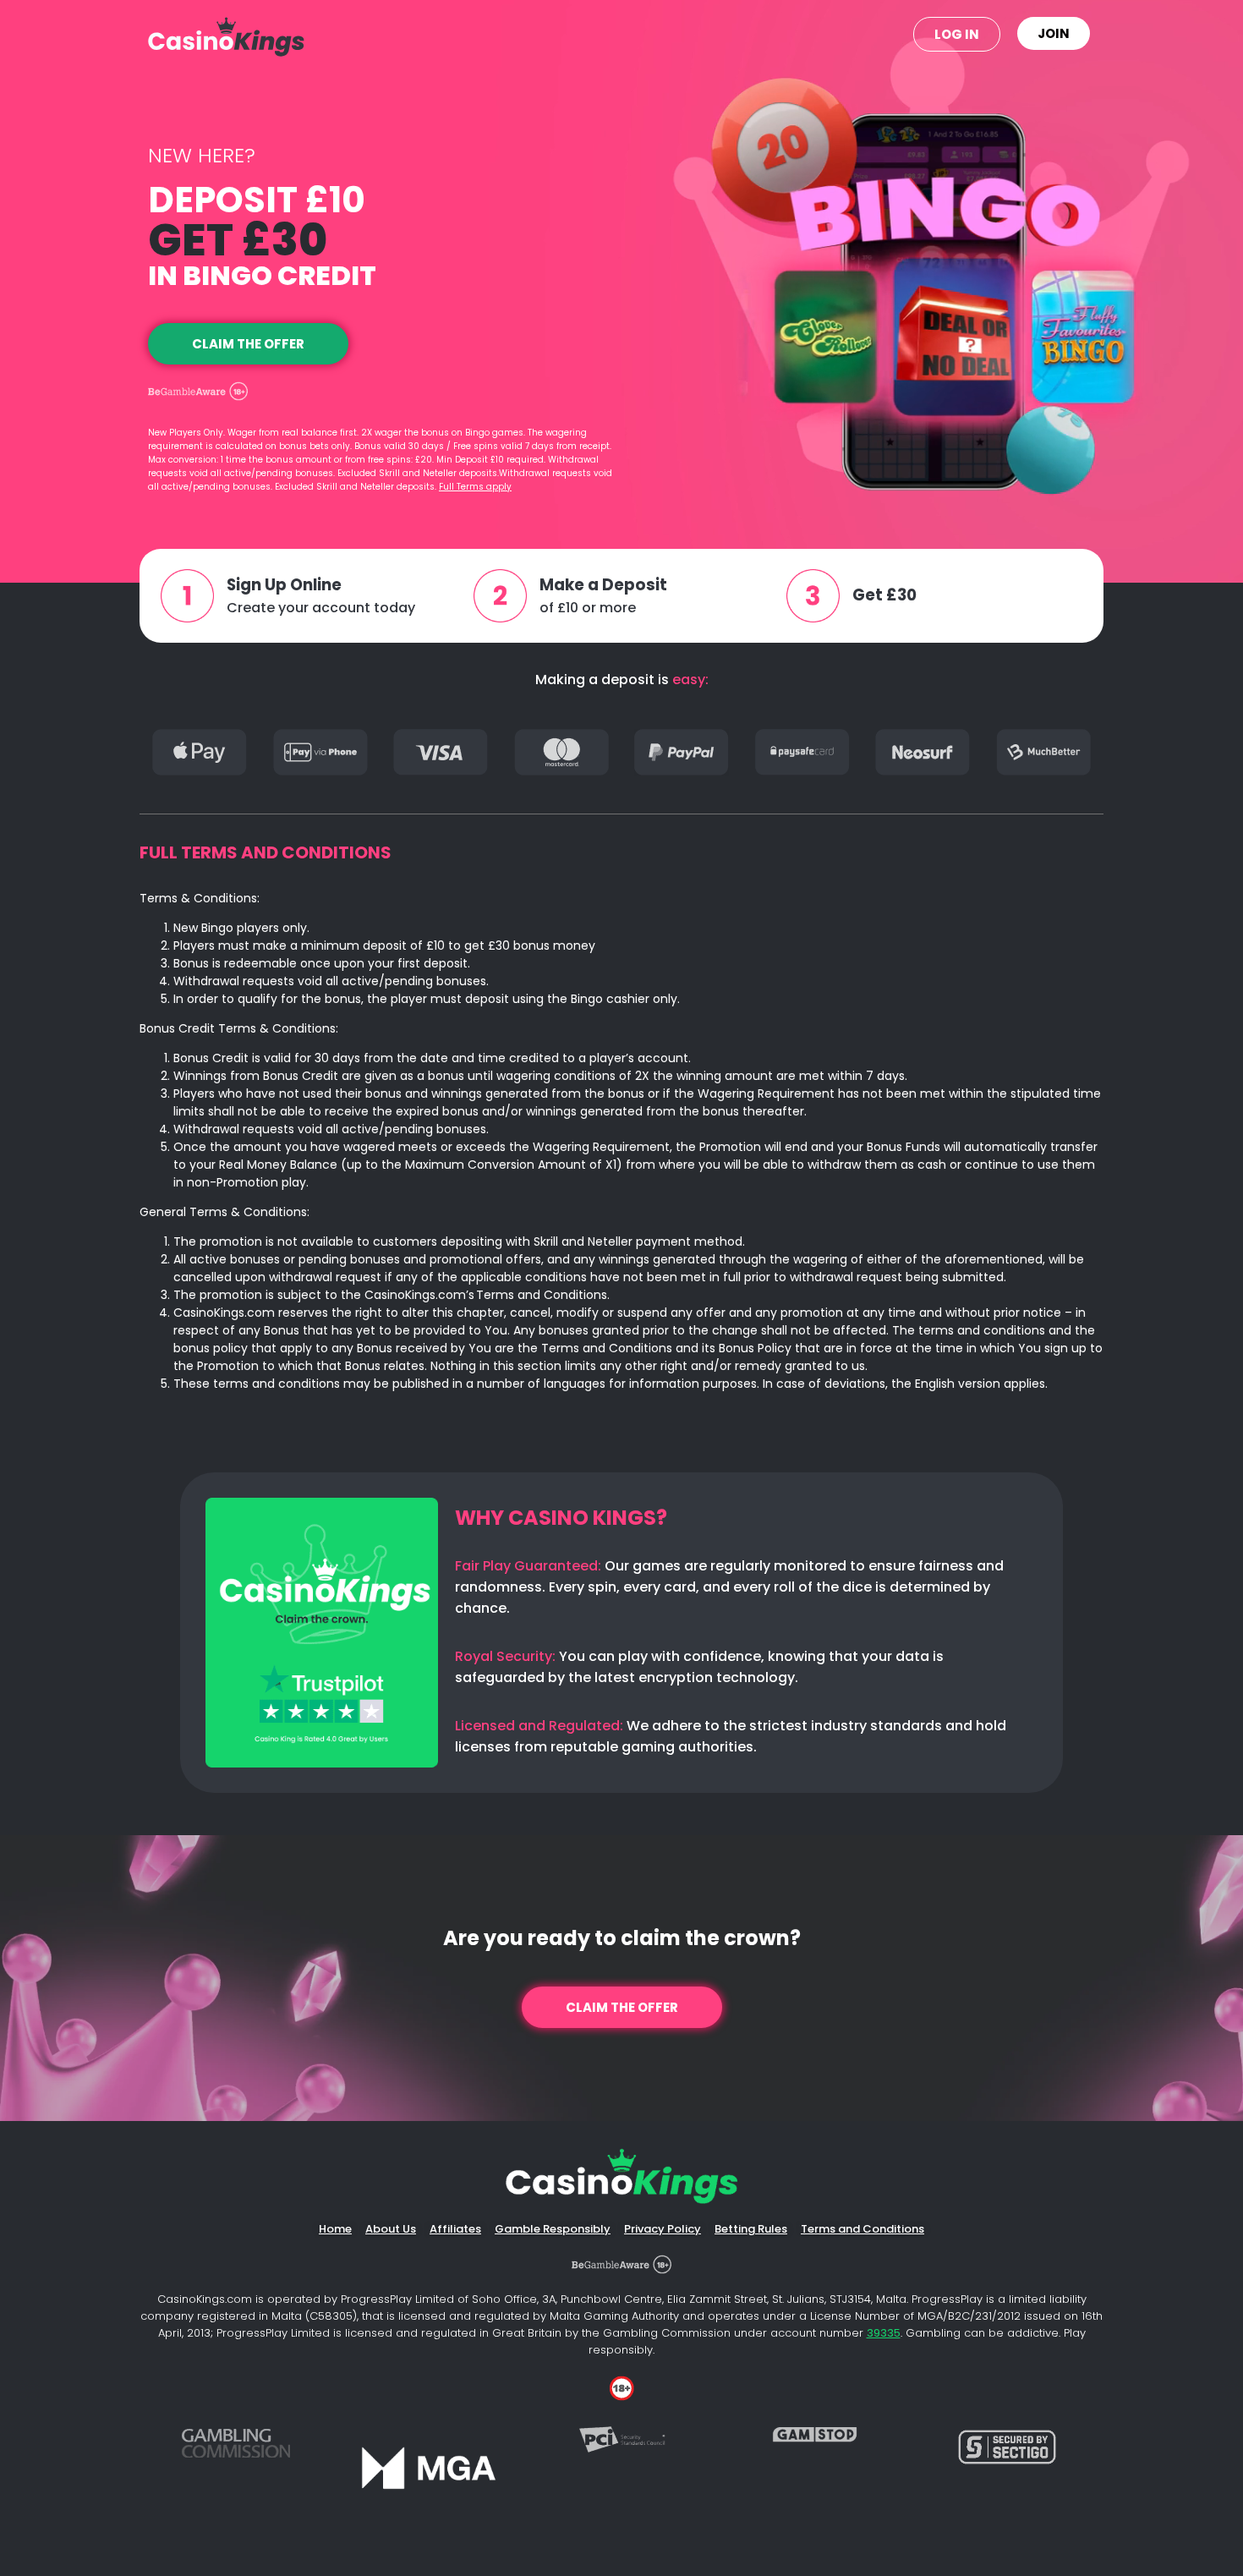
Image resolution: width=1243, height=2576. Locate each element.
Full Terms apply (475, 487)
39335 (884, 2333)
